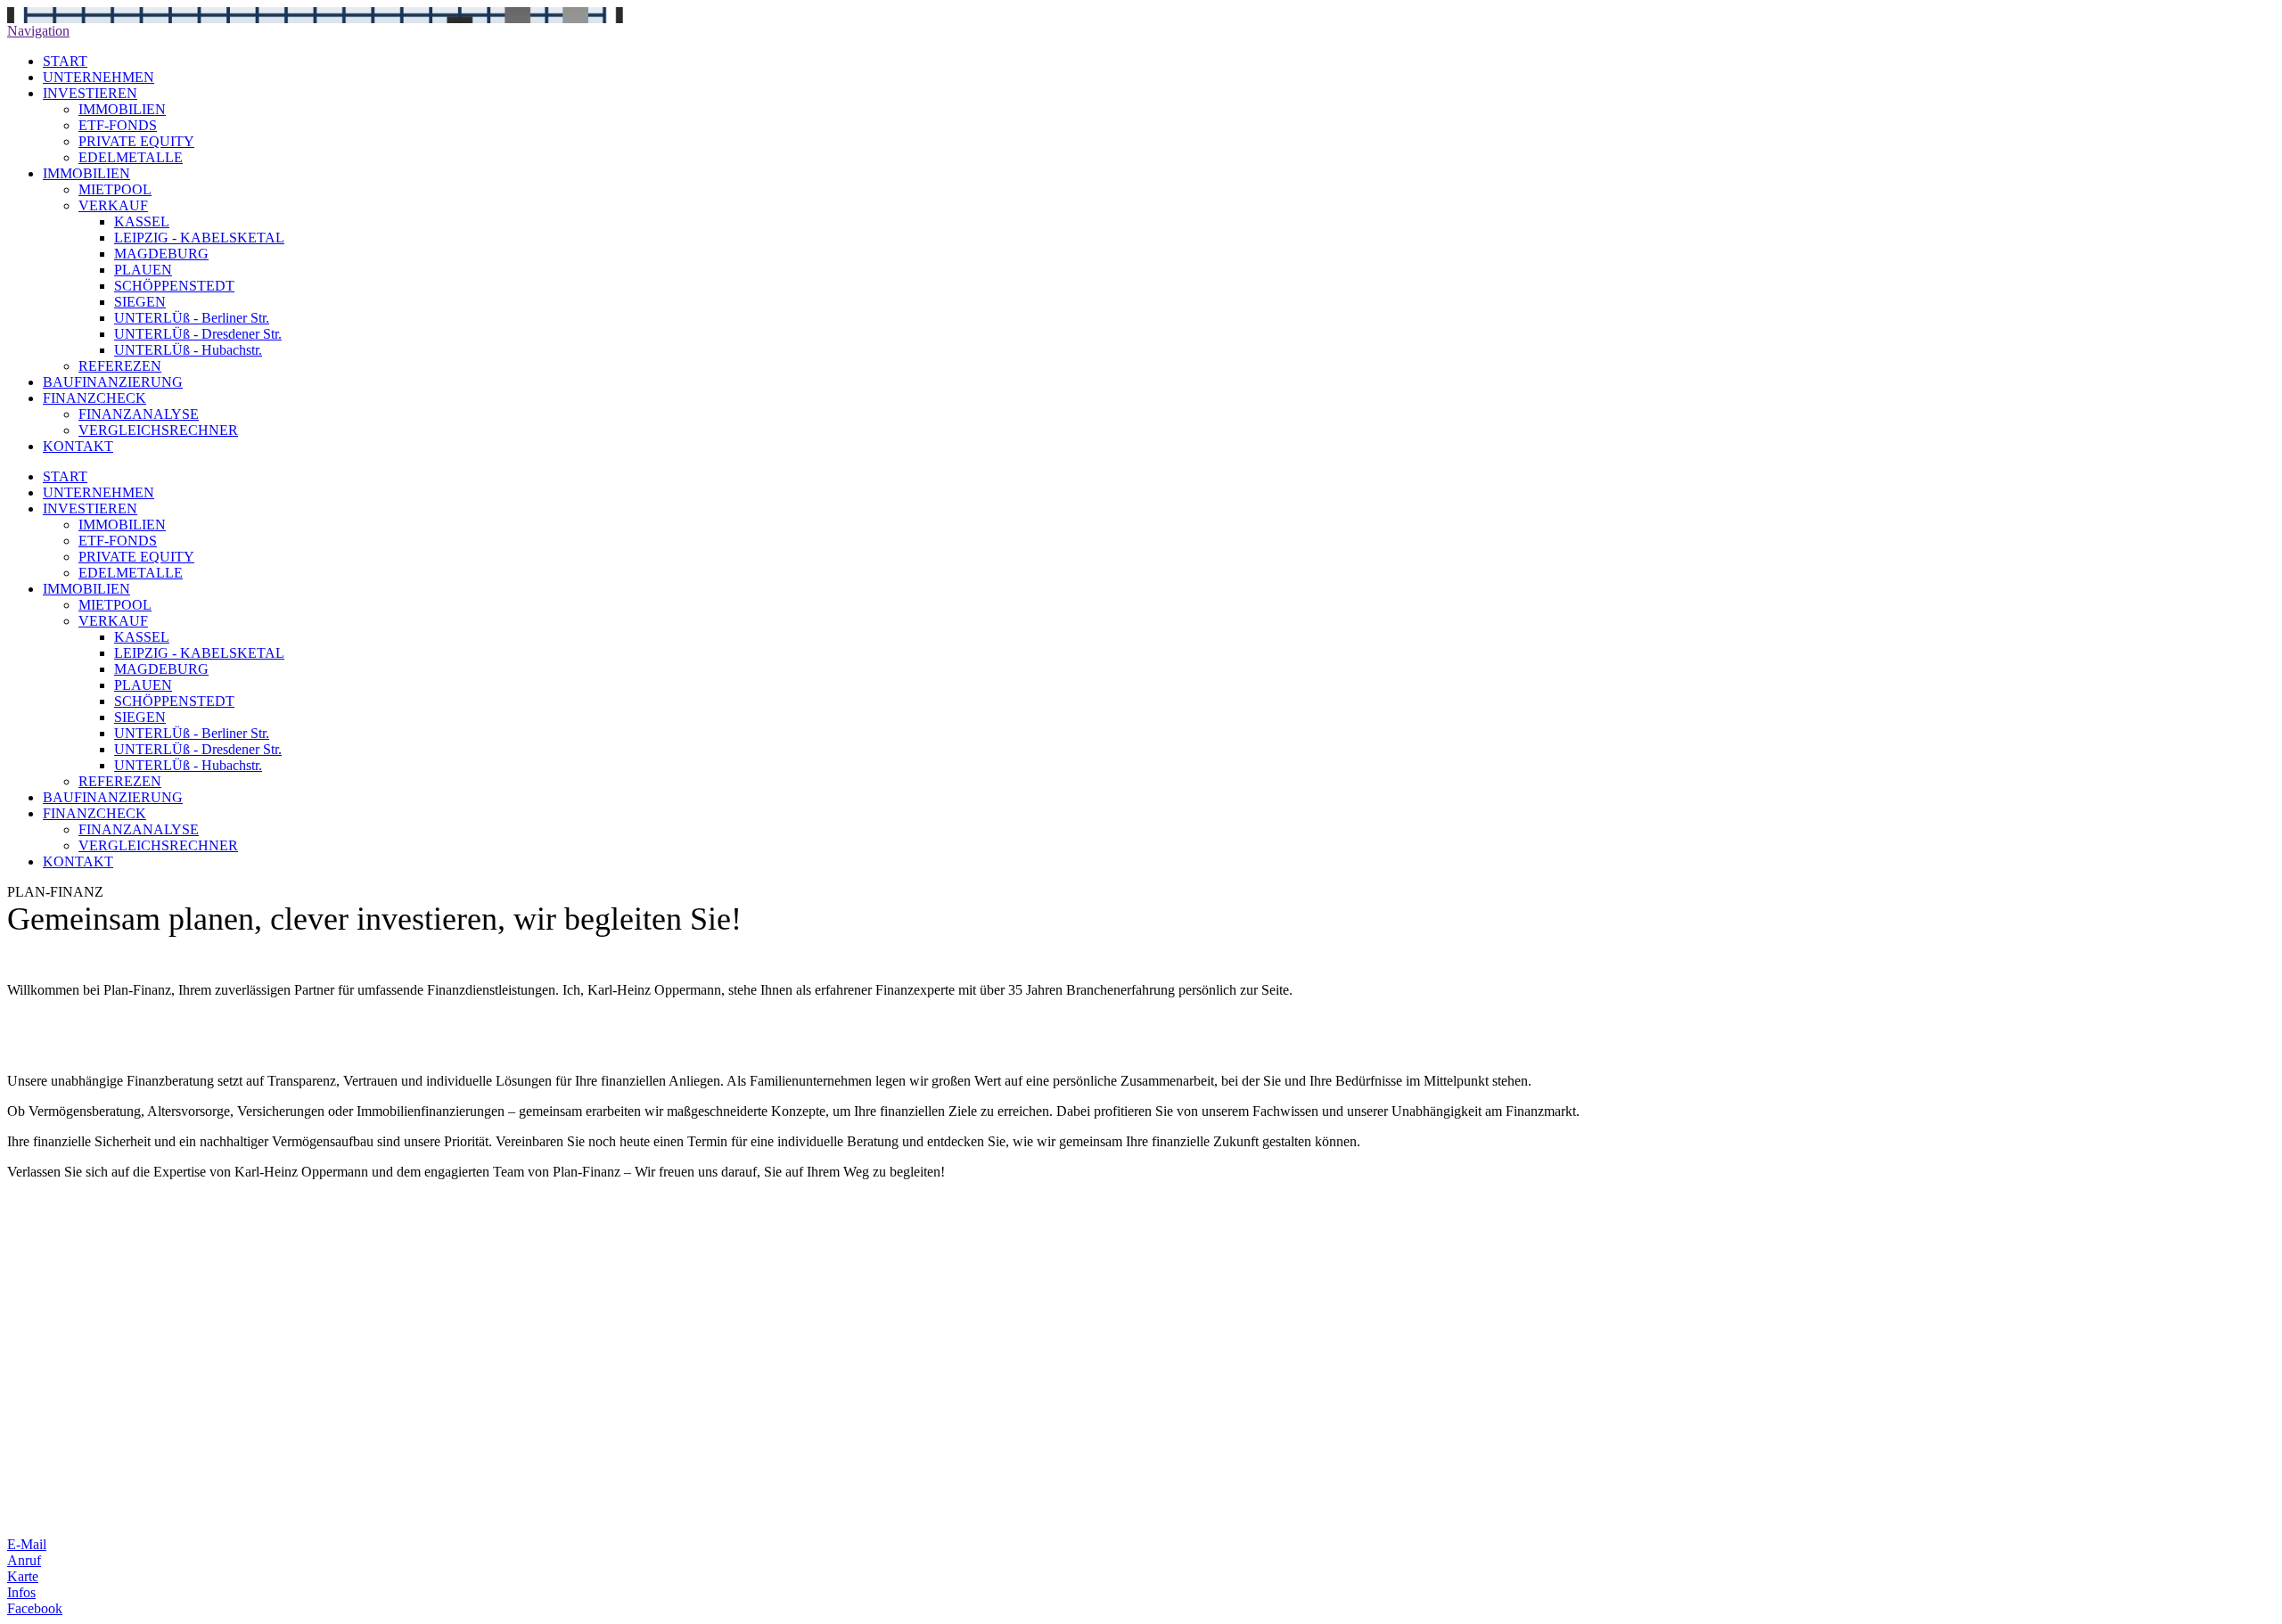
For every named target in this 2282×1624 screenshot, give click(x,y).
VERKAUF (113, 205)
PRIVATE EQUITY (136, 141)
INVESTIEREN (90, 93)
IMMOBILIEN (122, 109)
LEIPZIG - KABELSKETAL (199, 238)
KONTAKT (78, 446)
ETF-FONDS (118, 125)
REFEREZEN (120, 366)
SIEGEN (140, 302)
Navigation (38, 31)
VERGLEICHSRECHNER (158, 430)
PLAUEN (143, 270)
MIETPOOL (115, 189)
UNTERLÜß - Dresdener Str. (198, 334)
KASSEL (142, 221)
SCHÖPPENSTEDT (174, 286)
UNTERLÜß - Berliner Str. (192, 318)
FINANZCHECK (94, 398)
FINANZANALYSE (139, 414)
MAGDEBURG (161, 254)
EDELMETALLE (131, 157)
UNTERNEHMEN (99, 77)
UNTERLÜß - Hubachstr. (188, 350)
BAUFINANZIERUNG (113, 382)
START (65, 61)
